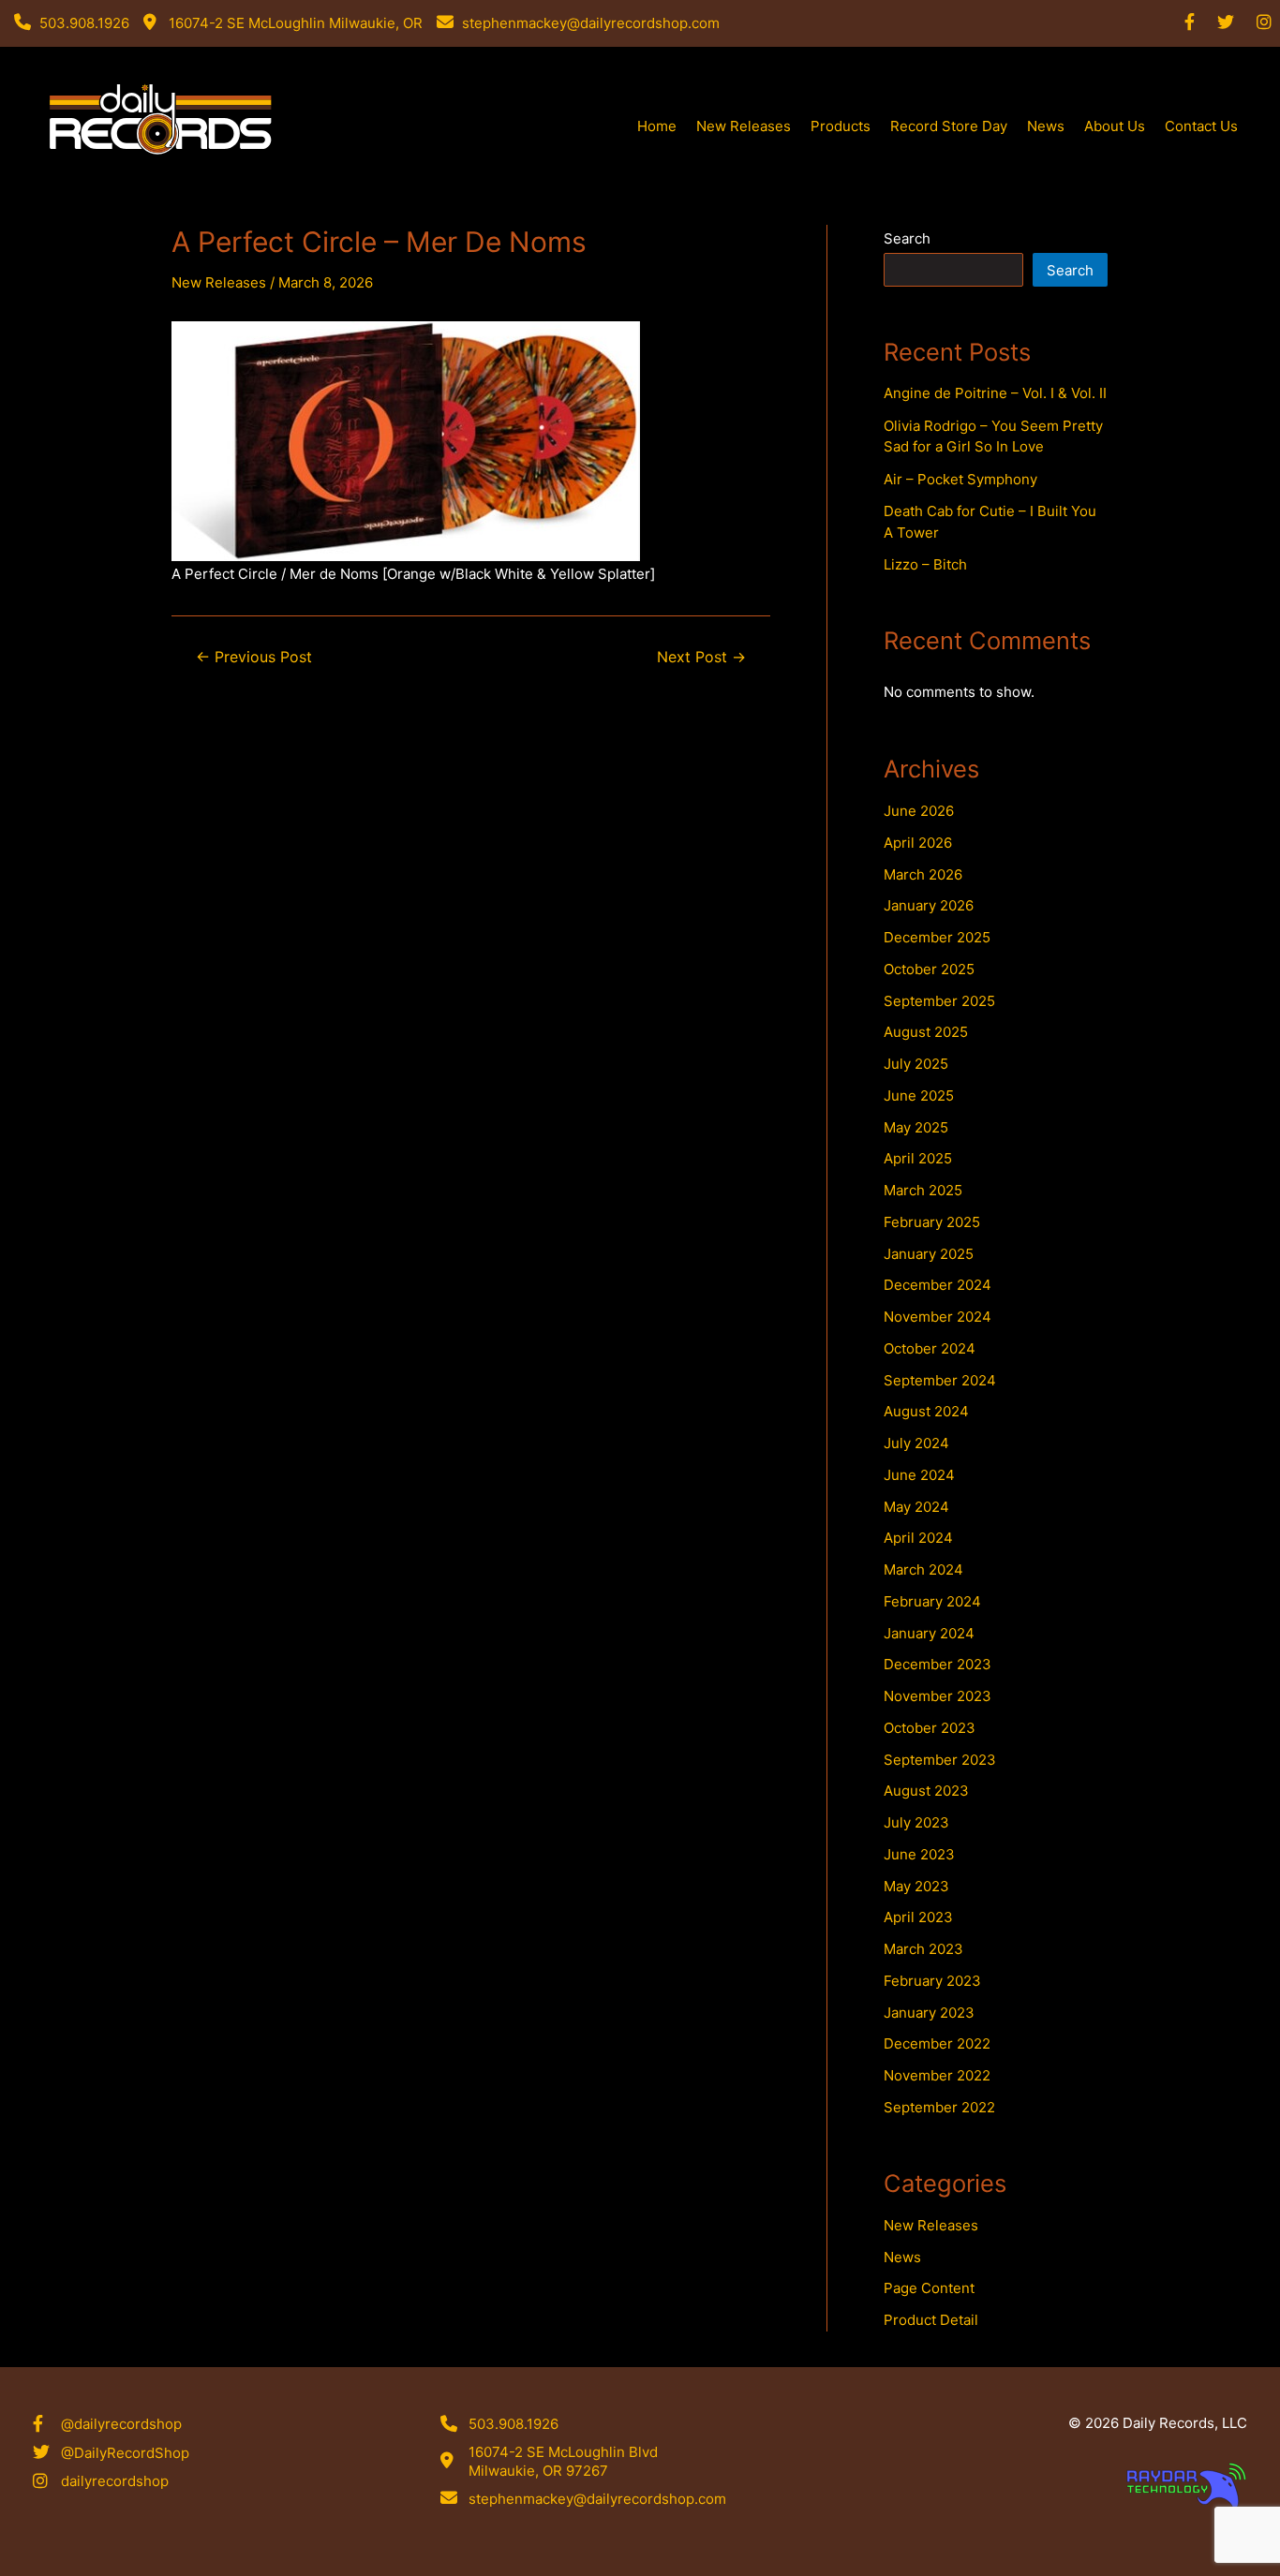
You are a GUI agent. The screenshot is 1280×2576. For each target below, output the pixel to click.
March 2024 (923, 1569)
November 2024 (938, 1317)
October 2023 (930, 1728)
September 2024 (940, 1380)
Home (657, 126)
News (1046, 126)
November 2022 (937, 2075)
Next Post (701, 658)
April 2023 (918, 1917)
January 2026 (929, 905)
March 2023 (923, 1949)
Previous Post (254, 658)
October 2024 (930, 1348)
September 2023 (940, 1760)
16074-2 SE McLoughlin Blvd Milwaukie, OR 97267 (563, 2461)
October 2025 (929, 969)
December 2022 (937, 2043)
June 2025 (919, 1096)
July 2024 (916, 1443)
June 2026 (919, 811)
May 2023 (916, 1886)
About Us (1115, 126)
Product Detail (931, 2320)
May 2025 (916, 1127)
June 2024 (919, 1475)
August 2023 (926, 1791)
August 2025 (926, 1032)
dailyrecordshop (115, 2481)
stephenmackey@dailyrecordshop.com (597, 2499)
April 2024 (918, 1538)
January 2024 (929, 1633)
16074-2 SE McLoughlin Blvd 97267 (163, 181)
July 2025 (916, 1064)
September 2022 (939, 2107)
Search (907, 238)
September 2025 (939, 1001)
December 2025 (937, 937)
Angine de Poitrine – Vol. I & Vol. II (995, 393)
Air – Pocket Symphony (960, 479)
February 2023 (932, 1981)
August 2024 (926, 1411)
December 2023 (938, 1664)
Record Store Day (949, 126)
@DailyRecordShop (125, 2453)
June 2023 (919, 1854)
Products (841, 126)
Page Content (929, 2288)
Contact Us (1201, 126)
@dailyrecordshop (121, 2424)
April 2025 (918, 1158)
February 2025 (932, 1222)
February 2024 (932, 1601)
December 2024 (938, 1285)
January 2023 (929, 2013)
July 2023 (916, 1822)
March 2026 (923, 874)
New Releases (744, 126)
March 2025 (923, 1190)
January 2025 (929, 1254)
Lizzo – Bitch (925, 564)
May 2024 (916, 1507)
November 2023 (938, 1696)
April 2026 (918, 843)
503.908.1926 (513, 2424)
